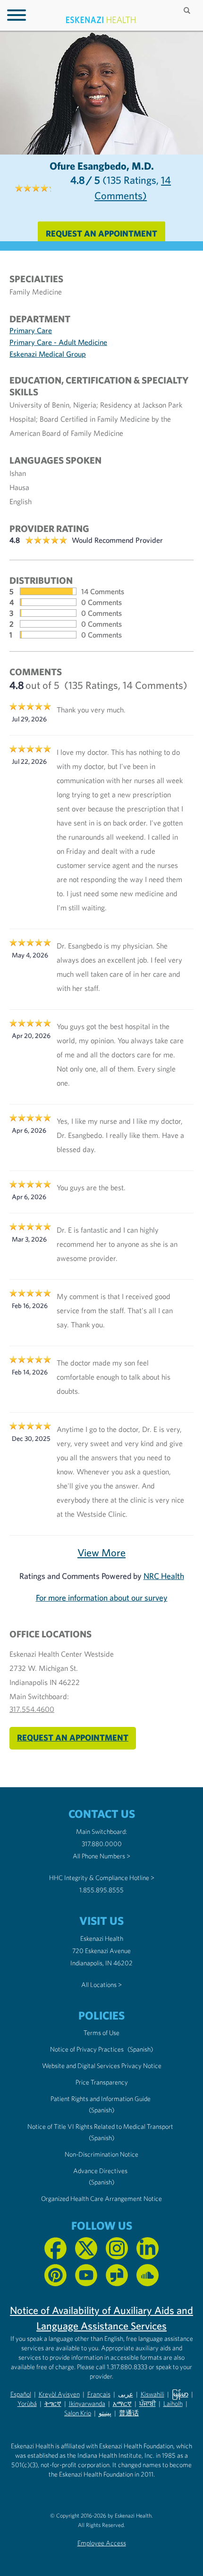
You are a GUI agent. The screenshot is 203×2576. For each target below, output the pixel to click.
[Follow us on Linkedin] (148, 2248)
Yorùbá (27, 2404)
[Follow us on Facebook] (55, 2248)
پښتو (105, 2413)
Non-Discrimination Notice (101, 2154)
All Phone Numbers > (101, 1856)
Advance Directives (100, 2171)
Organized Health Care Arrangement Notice (101, 2199)
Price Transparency (102, 2082)
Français (99, 2394)
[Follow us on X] (86, 2248)
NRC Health (164, 1576)
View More (101, 1553)
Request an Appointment (101, 233)
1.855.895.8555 (101, 1890)
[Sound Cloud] (148, 2275)
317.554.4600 (32, 1709)
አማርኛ (122, 2404)
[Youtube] (86, 2275)
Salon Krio (78, 2413)
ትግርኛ (53, 2404)
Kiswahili (152, 2394)
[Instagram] (117, 2248)
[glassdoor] (117, 2275)
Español (21, 2394)
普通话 (129, 2413)
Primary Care (31, 330)
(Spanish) (140, 2049)
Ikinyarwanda (87, 2404)
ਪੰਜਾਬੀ (148, 2404)
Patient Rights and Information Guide (101, 2099)
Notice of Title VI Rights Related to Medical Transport (100, 2126)
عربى (126, 2394)
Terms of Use (101, 2033)
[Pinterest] (55, 2275)
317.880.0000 (102, 1844)
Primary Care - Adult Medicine (58, 342)
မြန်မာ (180, 2394)
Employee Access (102, 2543)
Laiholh (173, 2404)
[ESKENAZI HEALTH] (101, 20)
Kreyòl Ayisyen (59, 2394)
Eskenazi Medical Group (48, 354)
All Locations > (101, 1985)
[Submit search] (188, 10)
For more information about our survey (102, 1598)
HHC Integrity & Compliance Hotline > (102, 1878)
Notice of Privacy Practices (87, 2049)
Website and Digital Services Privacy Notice (102, 2066)
